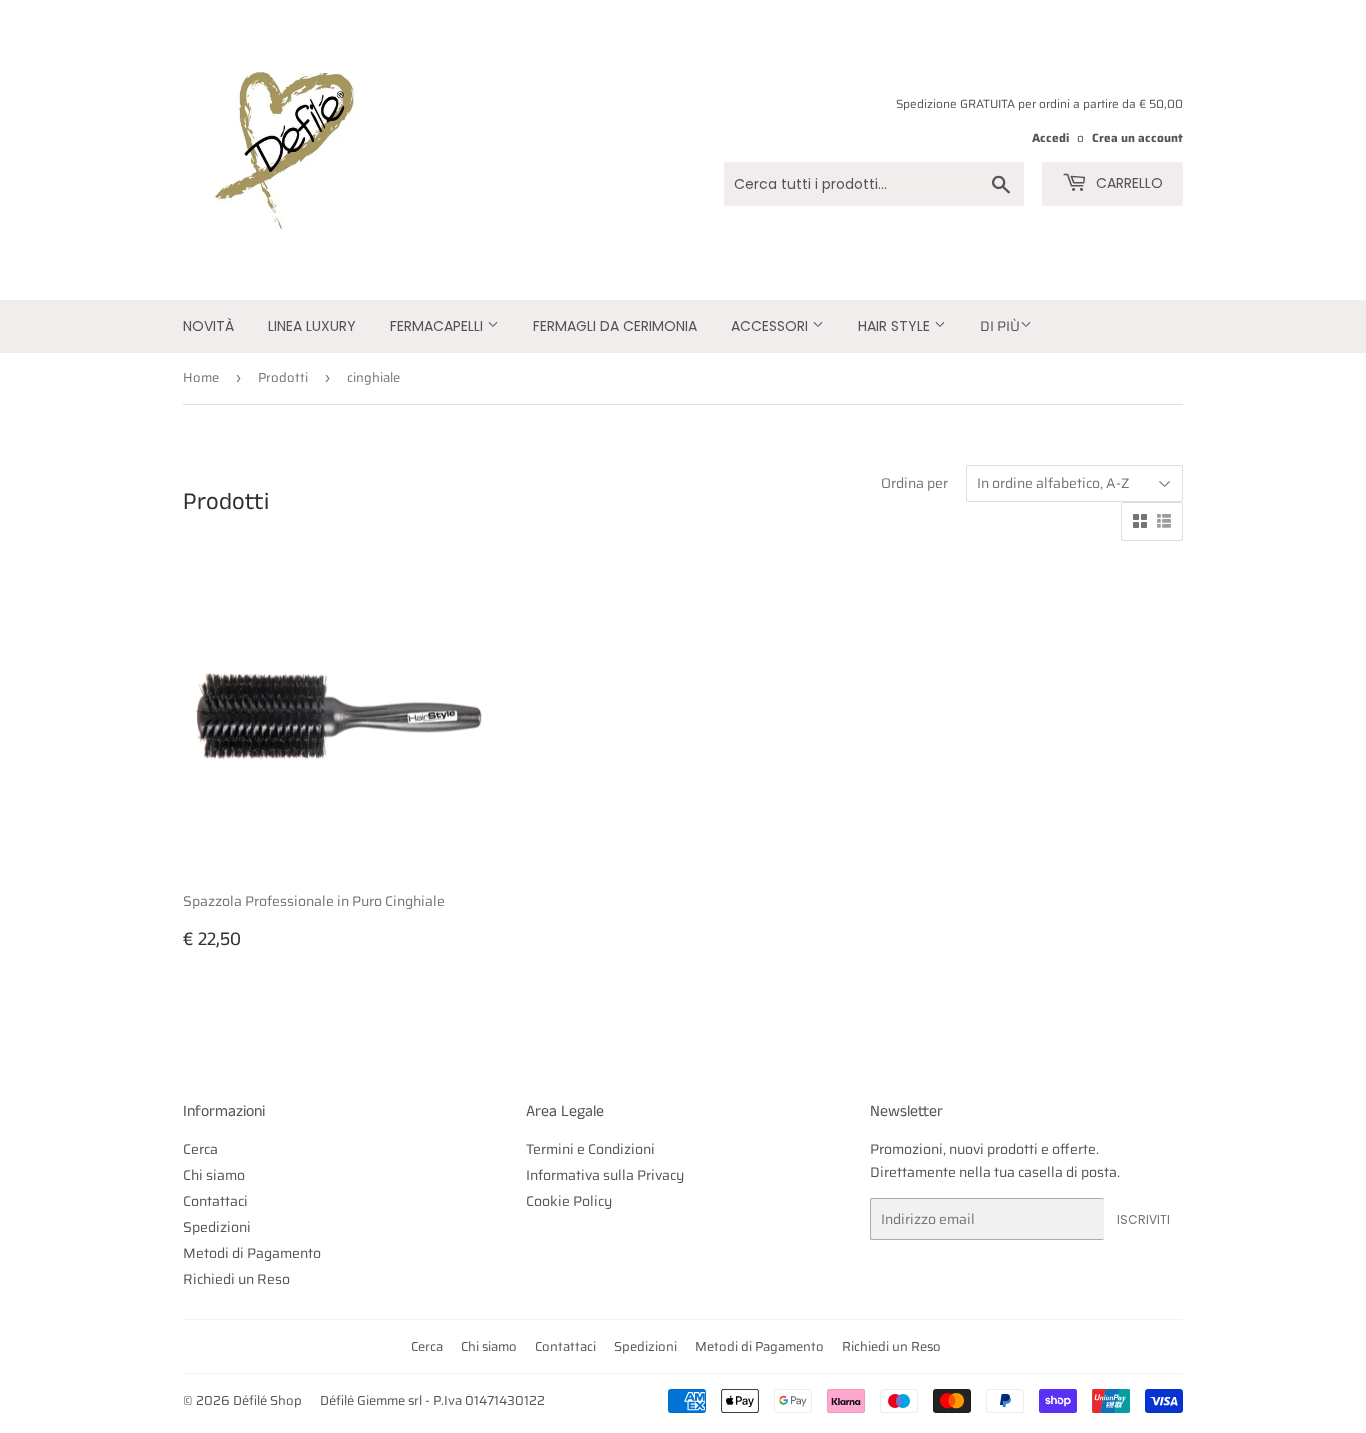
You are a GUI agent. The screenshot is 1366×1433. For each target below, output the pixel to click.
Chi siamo (214, 1175)
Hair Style (896, 326)
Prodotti (283, 377)
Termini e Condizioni (590, 1149)
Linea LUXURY (312, 326)
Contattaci (215, 1201)
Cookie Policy (569, 1201)
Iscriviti (1143, 1219)
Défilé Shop (267, 1400)
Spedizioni (217, 1227)
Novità (208, 326)
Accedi (1050, 137)
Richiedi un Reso (236, 1279)
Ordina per (914, 483)
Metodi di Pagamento (252, 1253)
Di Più (1000, 326)
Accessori (771, 326)
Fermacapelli (438, 326)
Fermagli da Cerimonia (615, 326)
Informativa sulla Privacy (605, 1175)
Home (201, 377)
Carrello (1127, 183)
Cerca (200, 1149)
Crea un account (1137, 137)
